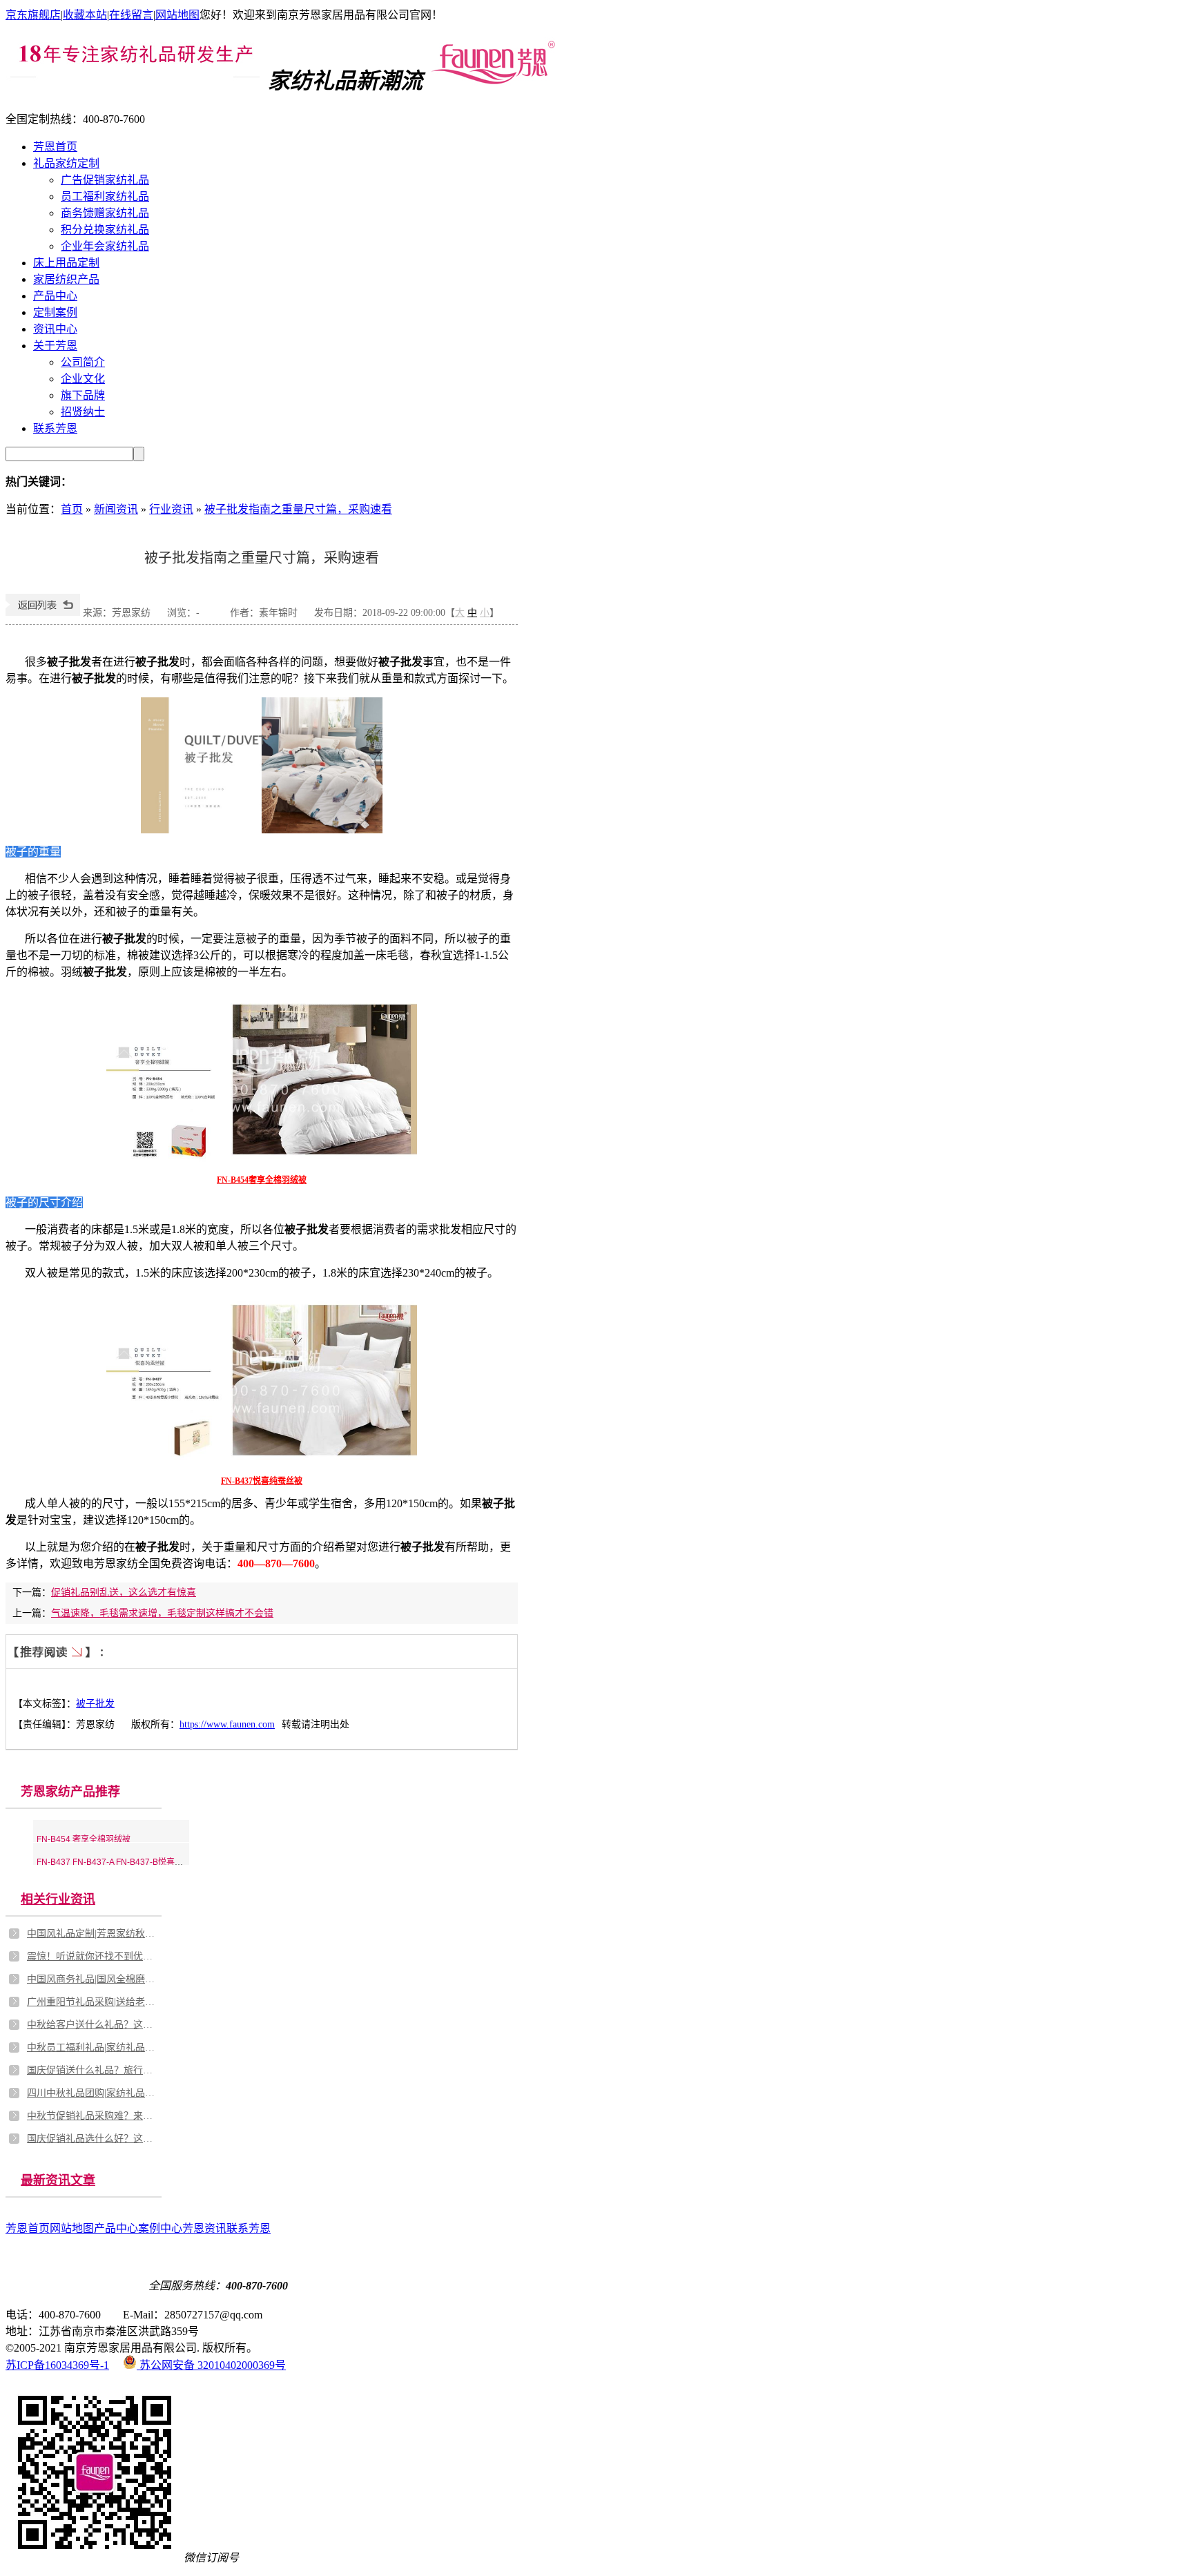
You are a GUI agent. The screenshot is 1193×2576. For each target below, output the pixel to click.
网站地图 (177, 15)
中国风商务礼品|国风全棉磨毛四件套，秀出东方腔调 (93, 1979)
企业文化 (83, 379)
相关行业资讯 (58, 1899)
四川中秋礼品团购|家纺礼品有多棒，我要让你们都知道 (93, 2093)
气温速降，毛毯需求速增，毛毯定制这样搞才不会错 (162, 1613)
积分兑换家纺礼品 (105, 230)
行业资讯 (171, 509)
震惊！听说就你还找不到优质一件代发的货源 (93, 1956)
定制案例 (55, 312)
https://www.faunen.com (227, 1724)
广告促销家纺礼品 (105, 180)
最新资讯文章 (58, 2180)
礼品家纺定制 (66, 163)
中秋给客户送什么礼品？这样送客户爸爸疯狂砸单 (93, 2025)
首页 (72, 509)
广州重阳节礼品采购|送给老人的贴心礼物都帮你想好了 (93, 2002)
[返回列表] (43, 613)
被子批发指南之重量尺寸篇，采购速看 (298, 509)
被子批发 (95, 1704)
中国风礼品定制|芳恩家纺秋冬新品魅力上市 (93, 1934)
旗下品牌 (83, 395)
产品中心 (55, 296)
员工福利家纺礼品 (105, 196)
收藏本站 (85, 15)
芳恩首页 (55, 147)
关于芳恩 (55, 346)
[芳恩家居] (493, 81)
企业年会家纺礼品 (105, 246)
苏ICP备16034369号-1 (57, 2365)
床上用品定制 (66, 263)
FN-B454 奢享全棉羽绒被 (84, 1839)
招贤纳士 (83, 412)
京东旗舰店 (33, 15)
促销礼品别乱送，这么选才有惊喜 (124, 1592)
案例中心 (160, 2228)
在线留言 (131, 15)
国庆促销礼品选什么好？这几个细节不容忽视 (93, 2139)
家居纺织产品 (66, 279)
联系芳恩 (55, 428)
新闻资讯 (116, 509)
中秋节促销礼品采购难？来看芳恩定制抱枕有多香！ (93, 2116)
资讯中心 (55, 329)
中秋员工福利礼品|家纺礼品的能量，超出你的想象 (93, 2047)
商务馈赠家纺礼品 (105, 213)
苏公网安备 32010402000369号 (211, 2365)
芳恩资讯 (204, 2228)
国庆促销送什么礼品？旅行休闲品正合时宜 (93, 2070)
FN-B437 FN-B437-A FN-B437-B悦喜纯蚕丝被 (122, 1862)
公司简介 (83, 362)
